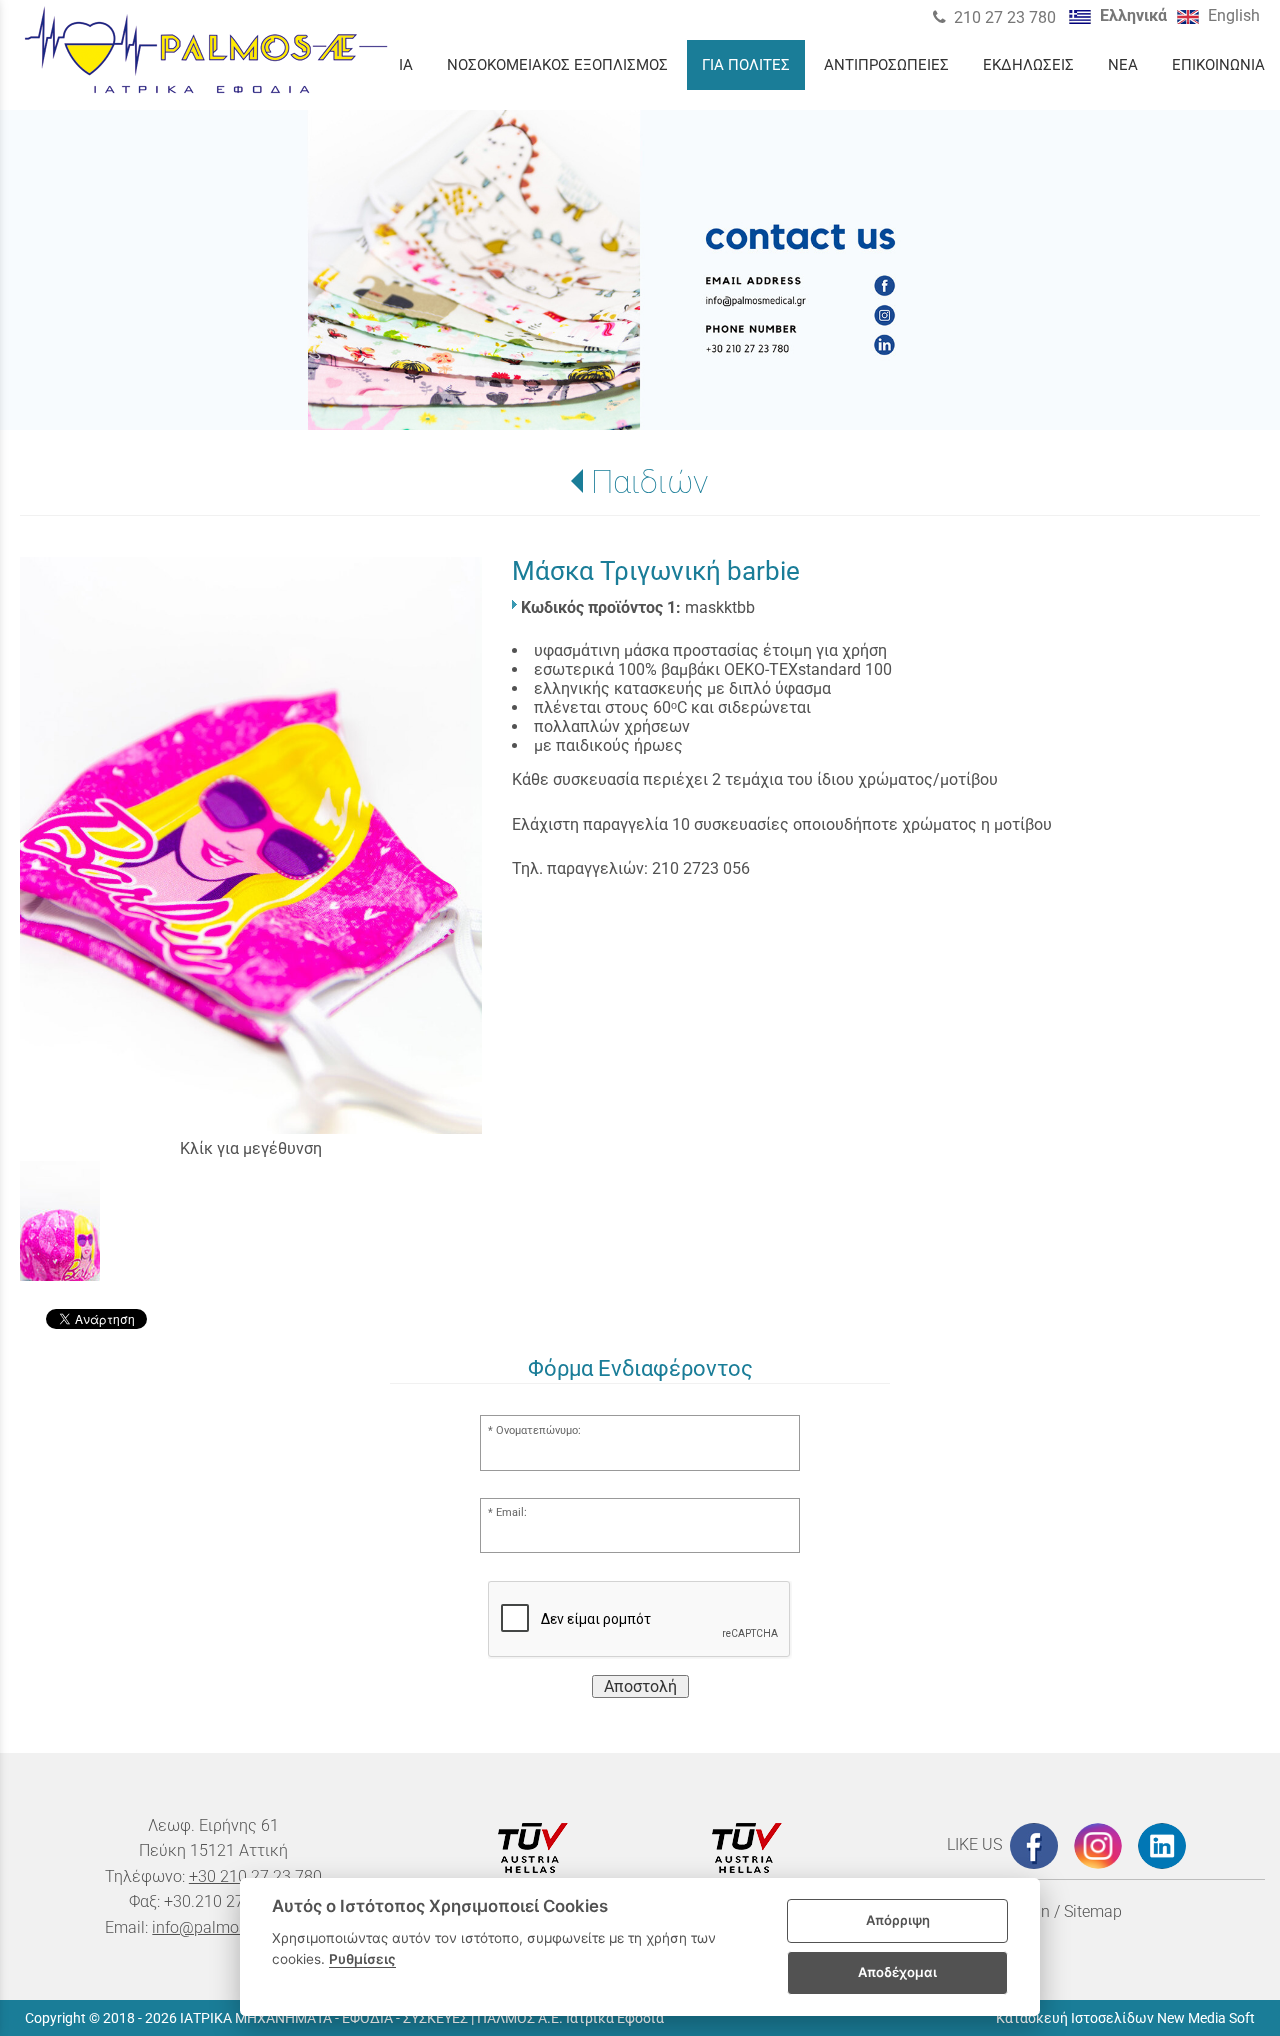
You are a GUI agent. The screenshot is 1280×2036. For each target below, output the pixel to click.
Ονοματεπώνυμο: (538, 1430)
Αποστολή (640, 1686)
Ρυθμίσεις (362, 1959)
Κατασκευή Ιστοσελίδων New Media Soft (1125, 2018)
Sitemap (1093, 1911)
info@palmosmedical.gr (236, 1927)
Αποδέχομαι (897, 1972)
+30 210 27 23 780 (255, 1876)
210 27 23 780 (1005, 17)
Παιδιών (649, 482)
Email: (511, 1512)
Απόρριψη (898, 1920)
